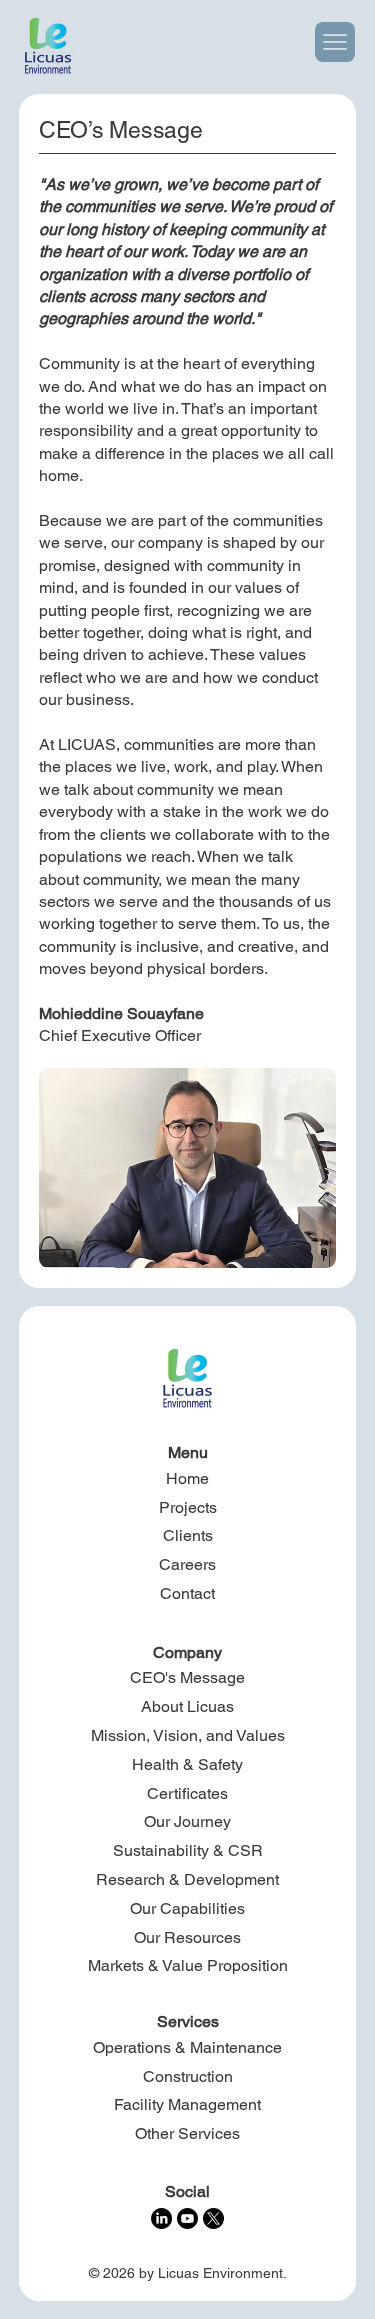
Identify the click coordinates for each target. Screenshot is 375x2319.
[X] (213, 2218)
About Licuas (187, 1706)
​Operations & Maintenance (187, 2047)
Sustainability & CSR (188, 1850)
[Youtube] (187, 2218)
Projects (188, 1507)
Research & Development (187, 1879)
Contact (187, 1593)
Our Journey (187, 1821)
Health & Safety (187, 1764)
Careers (187, 1564)
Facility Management (187, 2104)
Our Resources (187, 1937)
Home (187, 1478)
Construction (188, 2076)
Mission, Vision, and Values (188, 1735)
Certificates (187, 1793)
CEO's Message (187, 1677)
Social (187, 2191)
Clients (188, 1535)
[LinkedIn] (161, 2218)
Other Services (187, 2133)
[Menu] (335, 42)
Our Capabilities (187, 1908)
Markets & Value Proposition (188, 1965)
